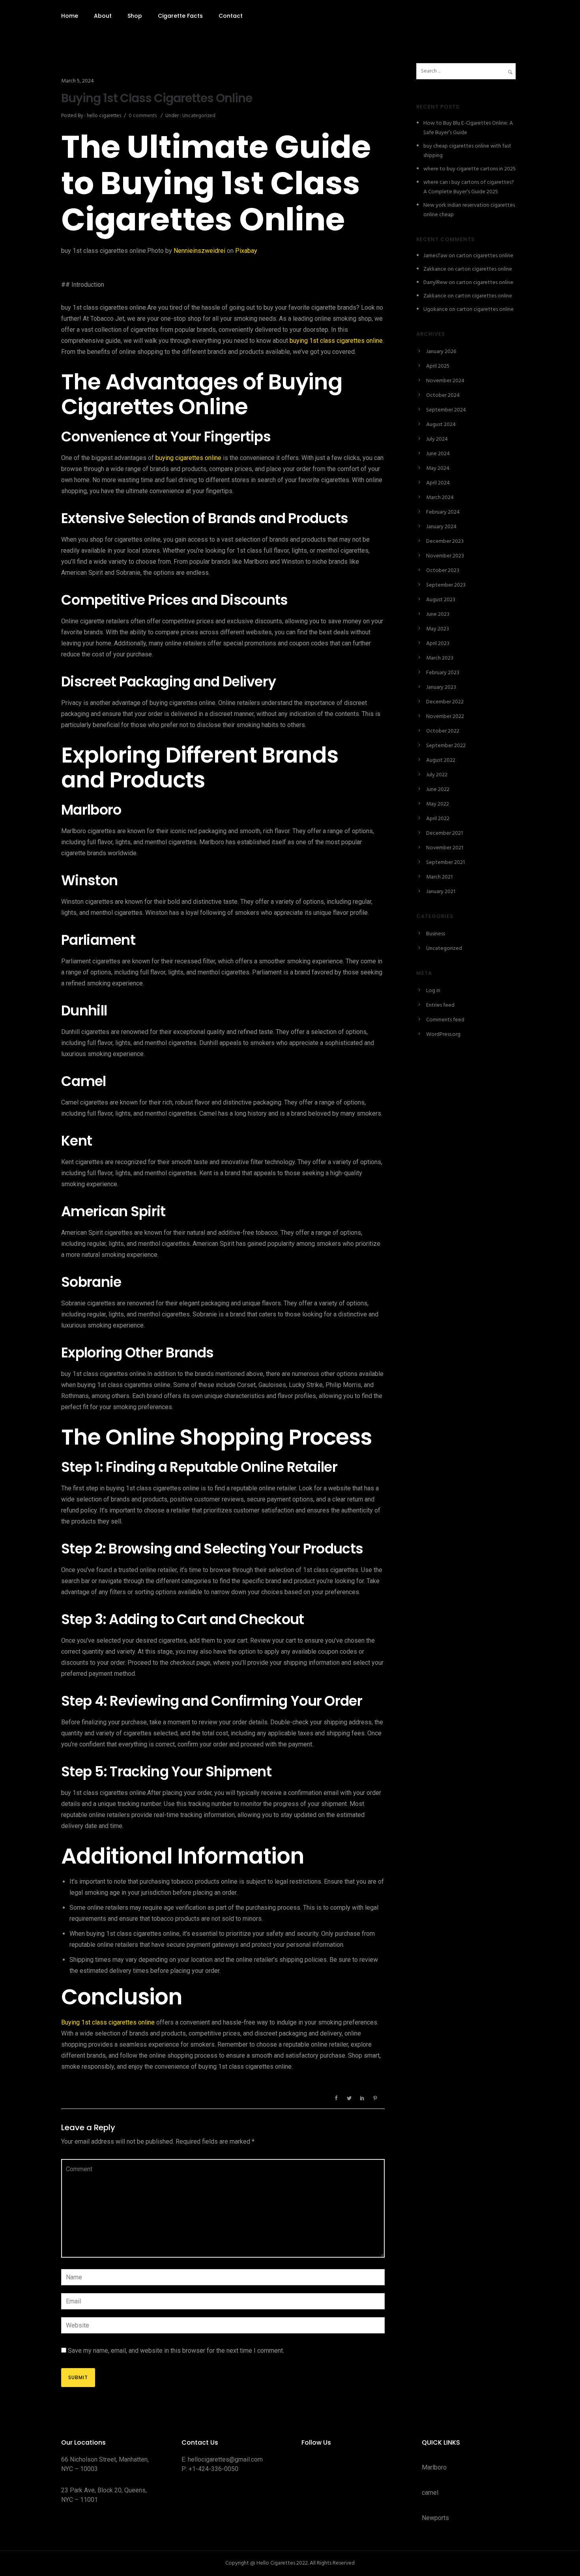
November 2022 (445, 717)
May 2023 (438, 629)
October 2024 (443, 395)
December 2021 (444, 833)
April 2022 (438, 819)
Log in (433, 991)
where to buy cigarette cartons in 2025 (470, 169)
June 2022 (438, 790)
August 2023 (441, 600)
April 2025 (438, 366)
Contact (231, 16)
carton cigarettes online (485, 256)
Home (70, 16)
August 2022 (441, 760)
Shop (135, 16)
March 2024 (440, 498)
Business (436, 934)
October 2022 (443, 731)
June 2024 (438, 454)
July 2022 (437, 775)
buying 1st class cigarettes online (336, 341)
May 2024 (438, 468)
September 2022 (446, 746)
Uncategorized (198, 116)
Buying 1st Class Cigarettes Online (157, 98)
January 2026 (441, 352)
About (103, 16)
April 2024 (438, 483)
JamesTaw (435, 256)
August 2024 (441, 425)
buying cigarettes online (188, 458)
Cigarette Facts (180, 16)
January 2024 (441, 527)
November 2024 (445, 381)
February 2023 (443, 673)
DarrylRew (435, 283)
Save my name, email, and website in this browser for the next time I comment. (176, 2351)
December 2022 (445, 702)
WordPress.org (443, 1035)
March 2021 (439, 877)
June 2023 (438, 614)
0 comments (143, 116)
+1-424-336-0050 (213, 2469)
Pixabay (246, 251)
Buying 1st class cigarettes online (108, 2022)
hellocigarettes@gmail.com (225, 2459)
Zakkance (435, 269)
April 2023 (438, 644)
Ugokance (436, 309)
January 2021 (441, 892)
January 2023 (441, 687)
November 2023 (445, 556)
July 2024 (437, 439)
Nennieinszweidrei (199, 251)
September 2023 (446, 585)
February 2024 (443, 512)
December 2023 (445, 541)
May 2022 (438, 804)
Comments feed (445, 1020)
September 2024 (446, 410)
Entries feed (440, 1005)
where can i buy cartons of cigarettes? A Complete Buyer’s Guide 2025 (469, 187)
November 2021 (445, 848)
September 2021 (445, 863)
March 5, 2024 (78, 81)
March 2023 (440, 658)
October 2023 (443, 571)
